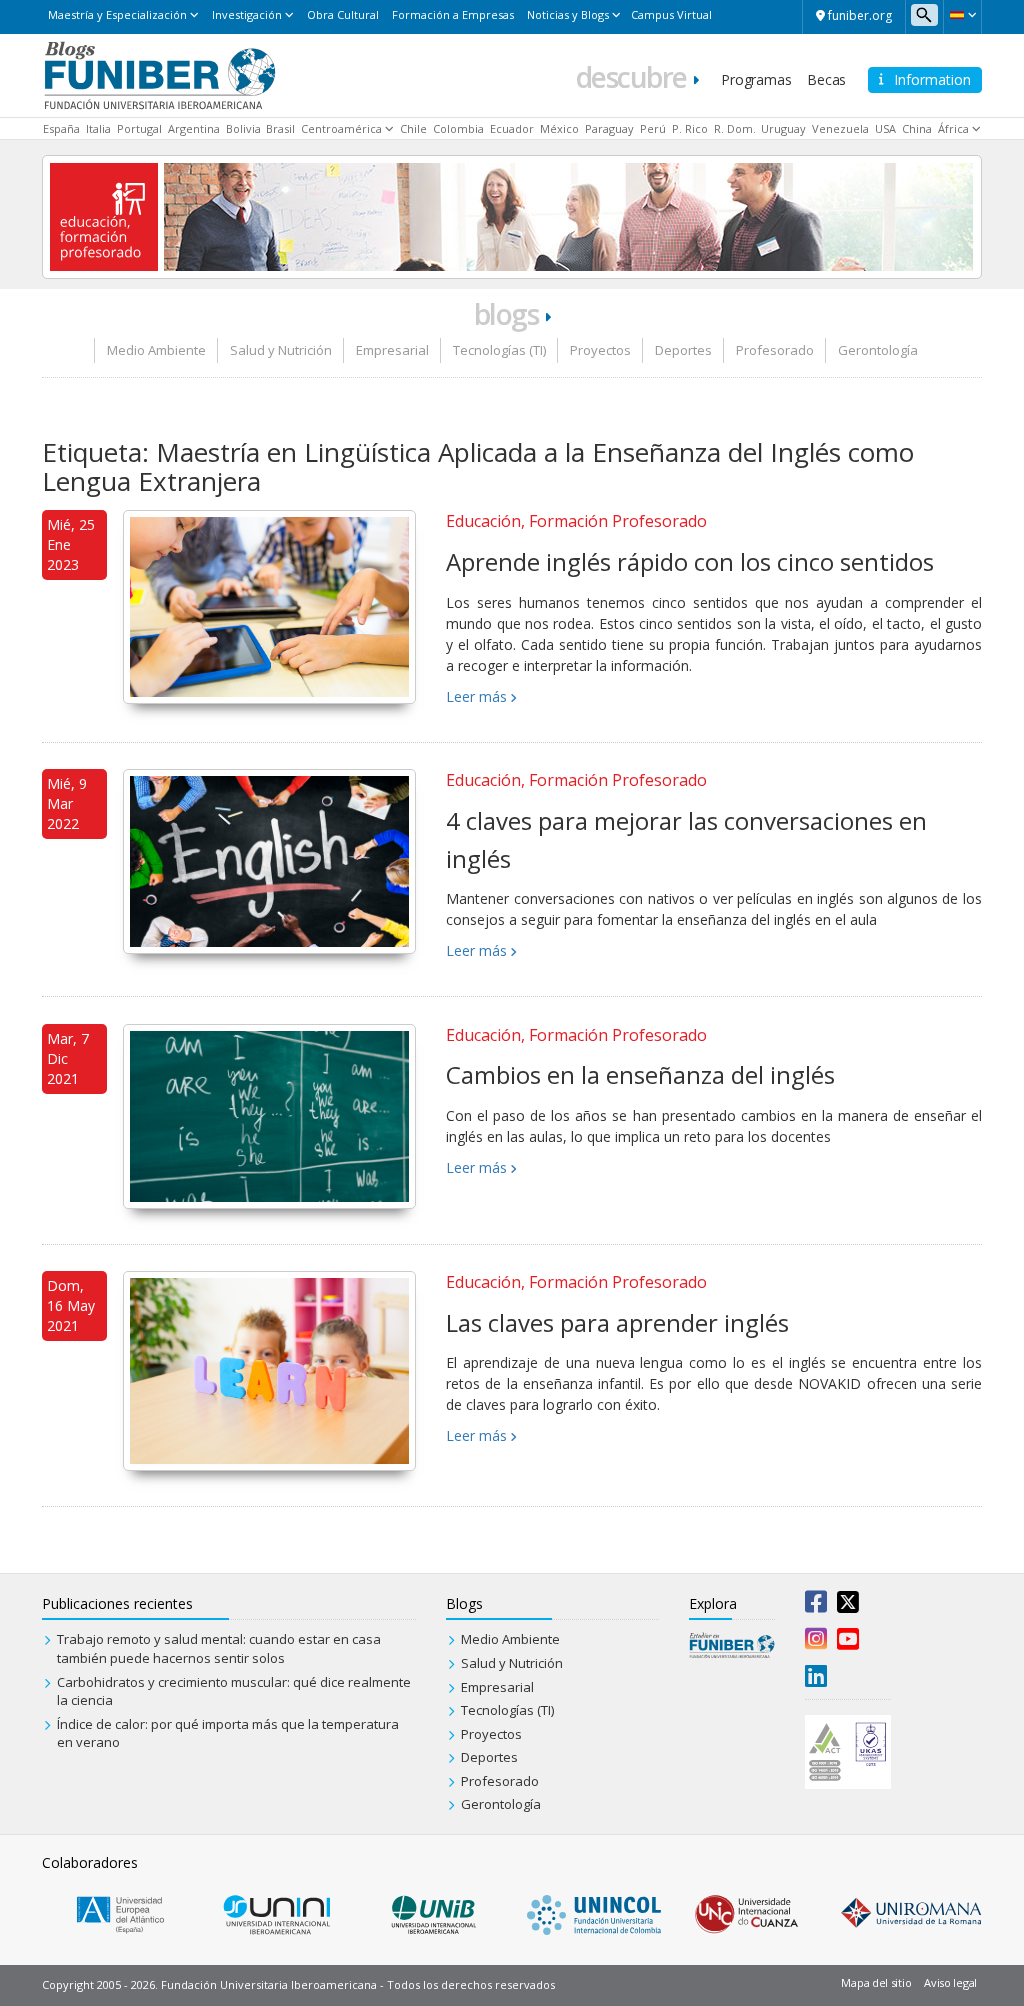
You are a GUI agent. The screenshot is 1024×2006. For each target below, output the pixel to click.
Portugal (139, 128)
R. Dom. (735, 128)
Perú (653, 128)
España (61, 128)
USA (885, 128)
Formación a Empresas (453, 14)
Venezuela (840, 128)
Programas (756, 79)
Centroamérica (341, 128)
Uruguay (783, 128)
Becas (826, 79)
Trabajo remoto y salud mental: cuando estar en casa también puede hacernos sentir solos (219, 1648)
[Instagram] (816, 1643)
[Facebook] (816, 1606)
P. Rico (690, 128)
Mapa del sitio (876, 1982)
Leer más (476, 696)
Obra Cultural (343, 14)
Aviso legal (950, 1982)
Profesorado (775, 350)
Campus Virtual (671, 14)
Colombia (458, 128)
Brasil (280, 128)
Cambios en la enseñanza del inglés (640, 1074)
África (953, 128)
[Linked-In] (816, 1680)
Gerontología (878, 350)
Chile (413, 128)
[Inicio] (159, 74)
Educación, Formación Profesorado (576, 521)
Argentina (194, 128)
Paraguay (609, 128)
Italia (98, 128)
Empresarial (392, 350)
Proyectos (600, 350)
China (917, 128)
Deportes (683, 350)
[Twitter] (848, 1606)
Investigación (247, 14)
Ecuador (512, 128)
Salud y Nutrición (281, 350)
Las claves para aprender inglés (617, 1322)
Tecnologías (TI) (499, 350)
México (559, 128)
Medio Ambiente (156, 350)
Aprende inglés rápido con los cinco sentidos (690, 561)
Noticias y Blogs (568, 14)
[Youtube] (848, 1643)
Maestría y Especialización (117, 14)
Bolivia (243, 128)
